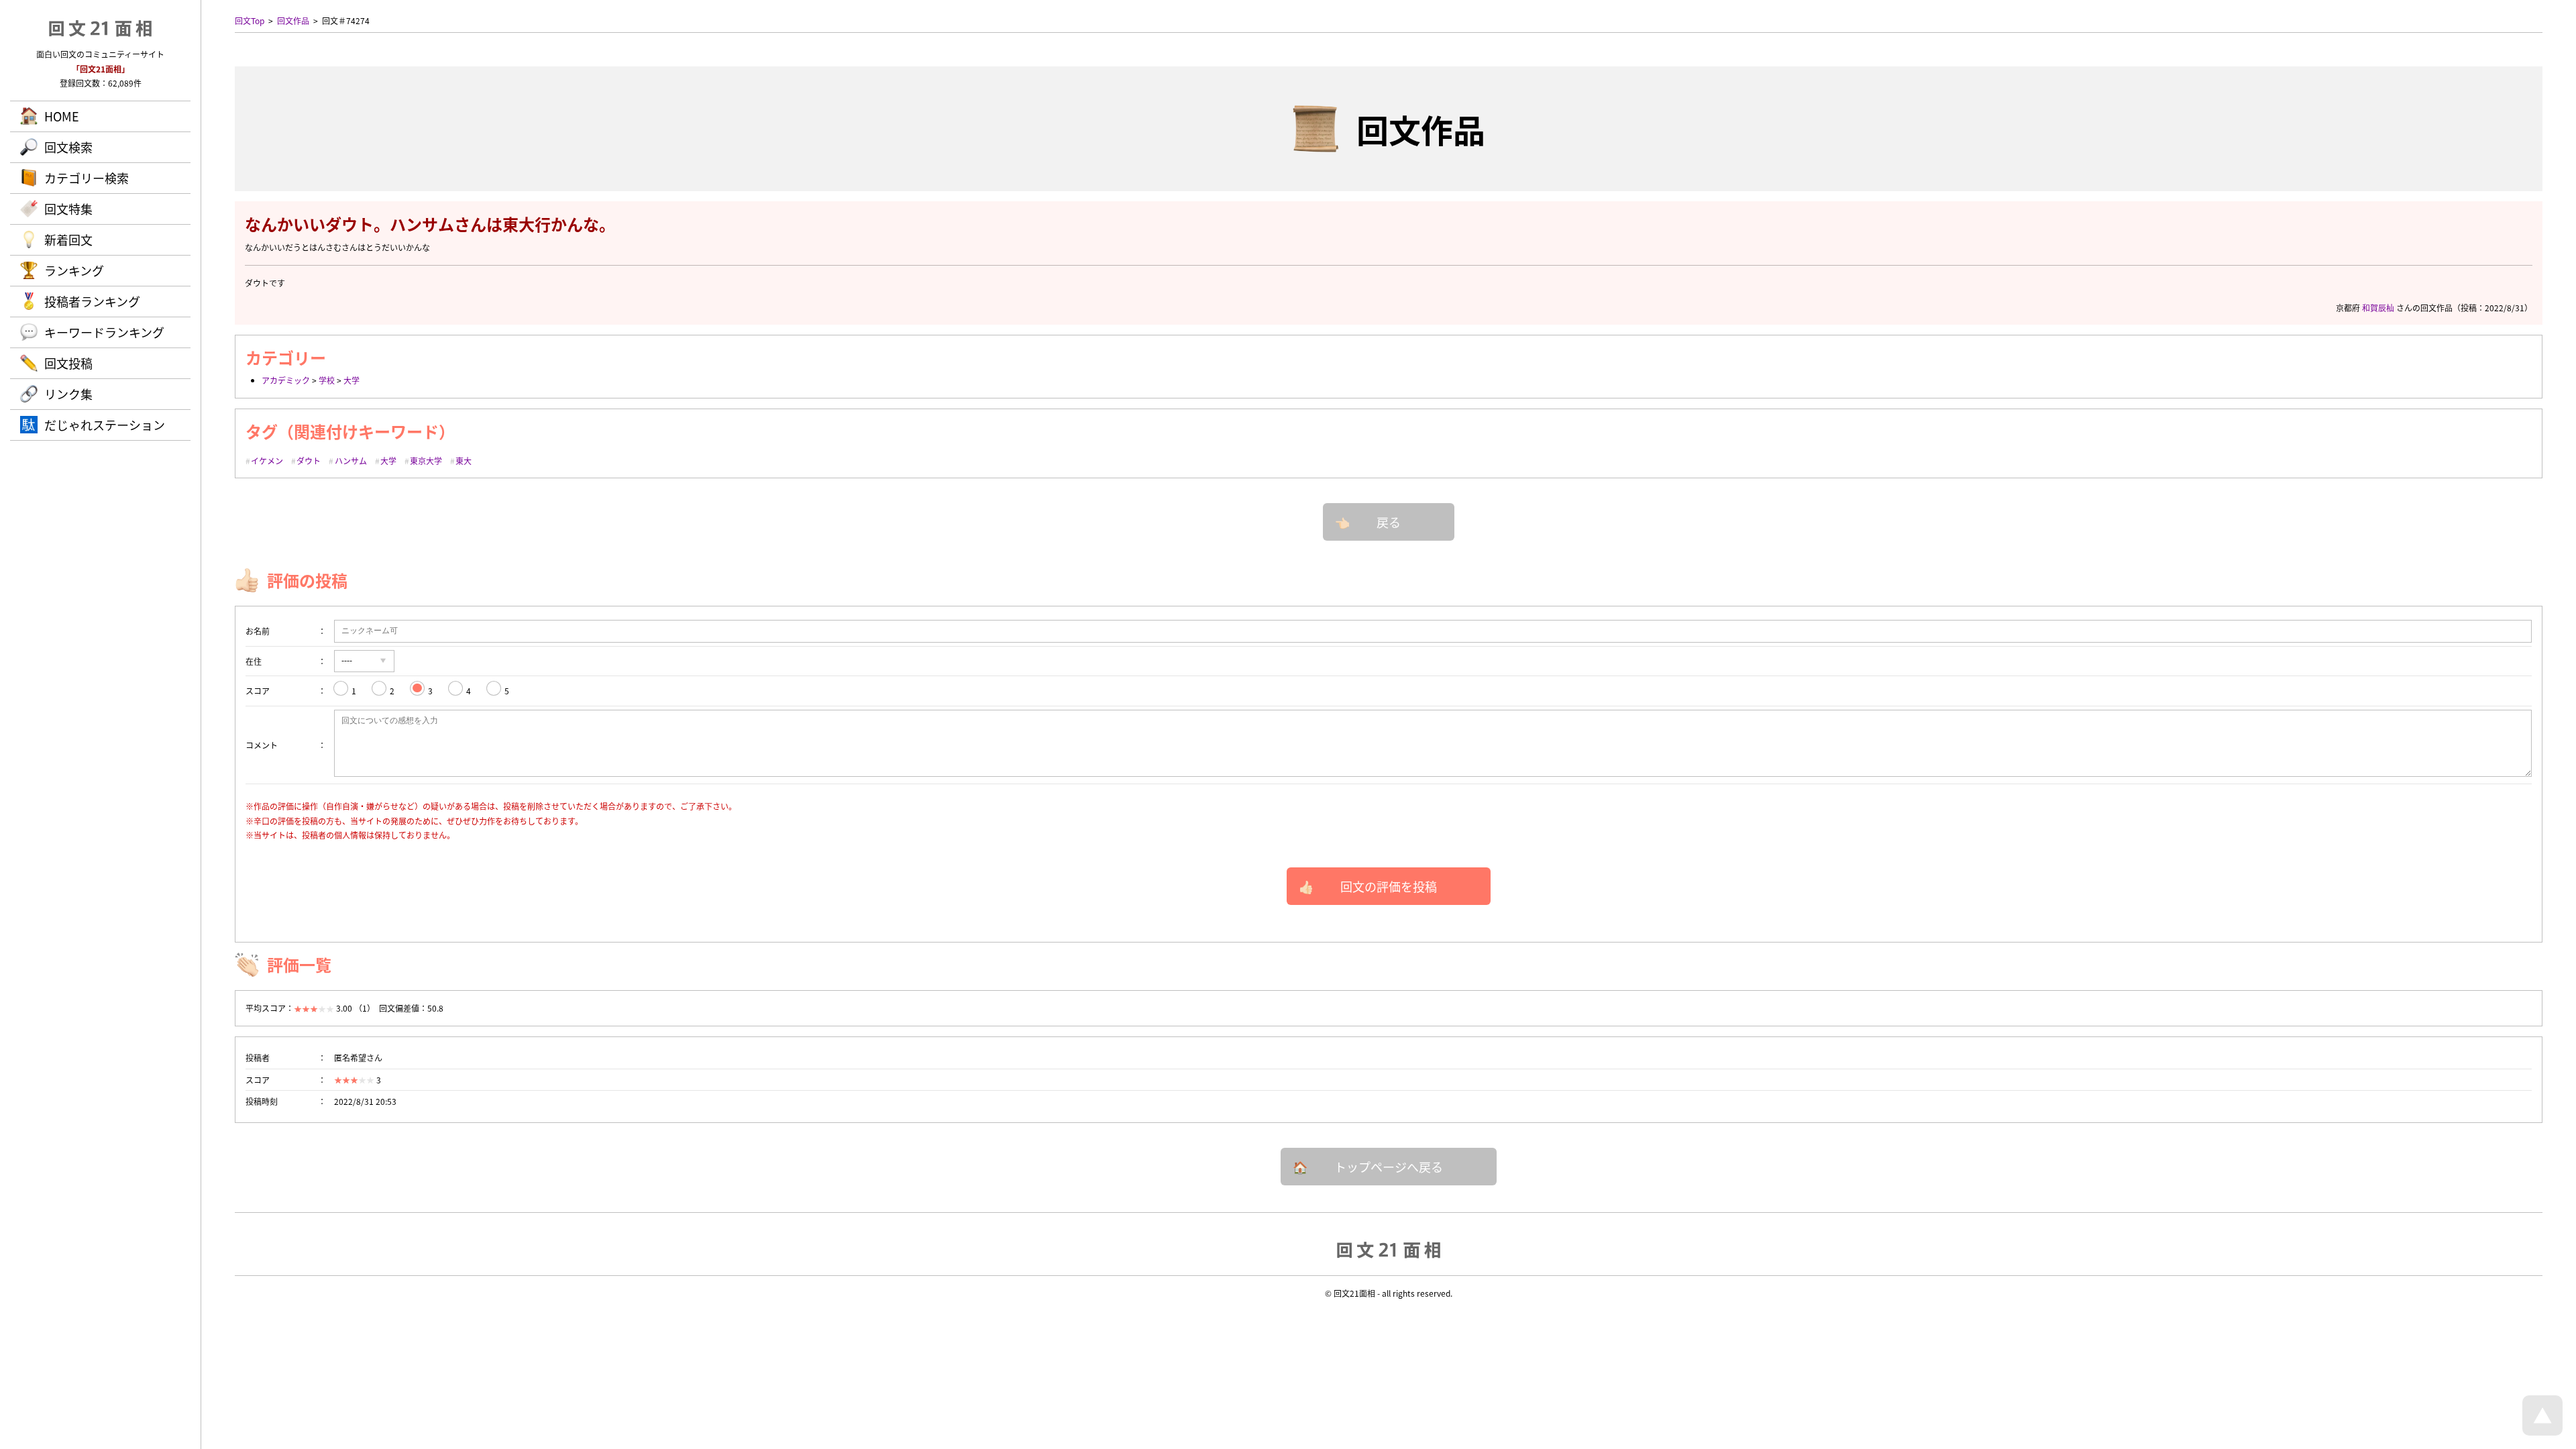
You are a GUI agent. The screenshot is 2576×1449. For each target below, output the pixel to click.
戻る (1389, 522)
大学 (352, 380)
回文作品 (293, 20)
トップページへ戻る (1389, 1167)
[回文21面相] (1389, 1249)
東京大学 (426, 461)
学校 (327, 380)
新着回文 (68, 239)
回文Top (250, 20)
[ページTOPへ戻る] (2542, 1432)
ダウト (309, 461)
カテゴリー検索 (87, 178)
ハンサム (351, 461)
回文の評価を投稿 (1389, 886)
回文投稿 (68, 363)
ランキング (74, 270)
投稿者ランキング (92, 301)
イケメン (267, 461)
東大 (464, 461)
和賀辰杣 (2378, 308)
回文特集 (68, 209)
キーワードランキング (104, 332)
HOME (62, 116)
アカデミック (286, 380)
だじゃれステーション (105, 425)
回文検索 (68, 147)
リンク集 (68, 394)
